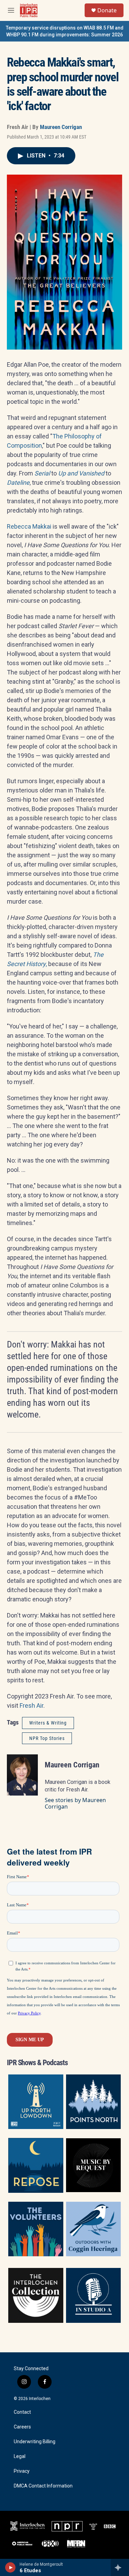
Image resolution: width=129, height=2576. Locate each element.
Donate (107, 10)
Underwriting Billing (35, 2442)
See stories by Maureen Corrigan (75, 1803)
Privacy (22, 2471)
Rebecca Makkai (29, 526)
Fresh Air (31, 1705)
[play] (10, 2567)
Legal (20, 2456)
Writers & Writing (48, 1723)
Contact (22, 2412)
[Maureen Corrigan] (22, 1775)
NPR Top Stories (47, 1738)
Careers (22, 2427)
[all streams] (120, 2567)
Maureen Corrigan (61, 127)
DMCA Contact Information (43, 2486)
